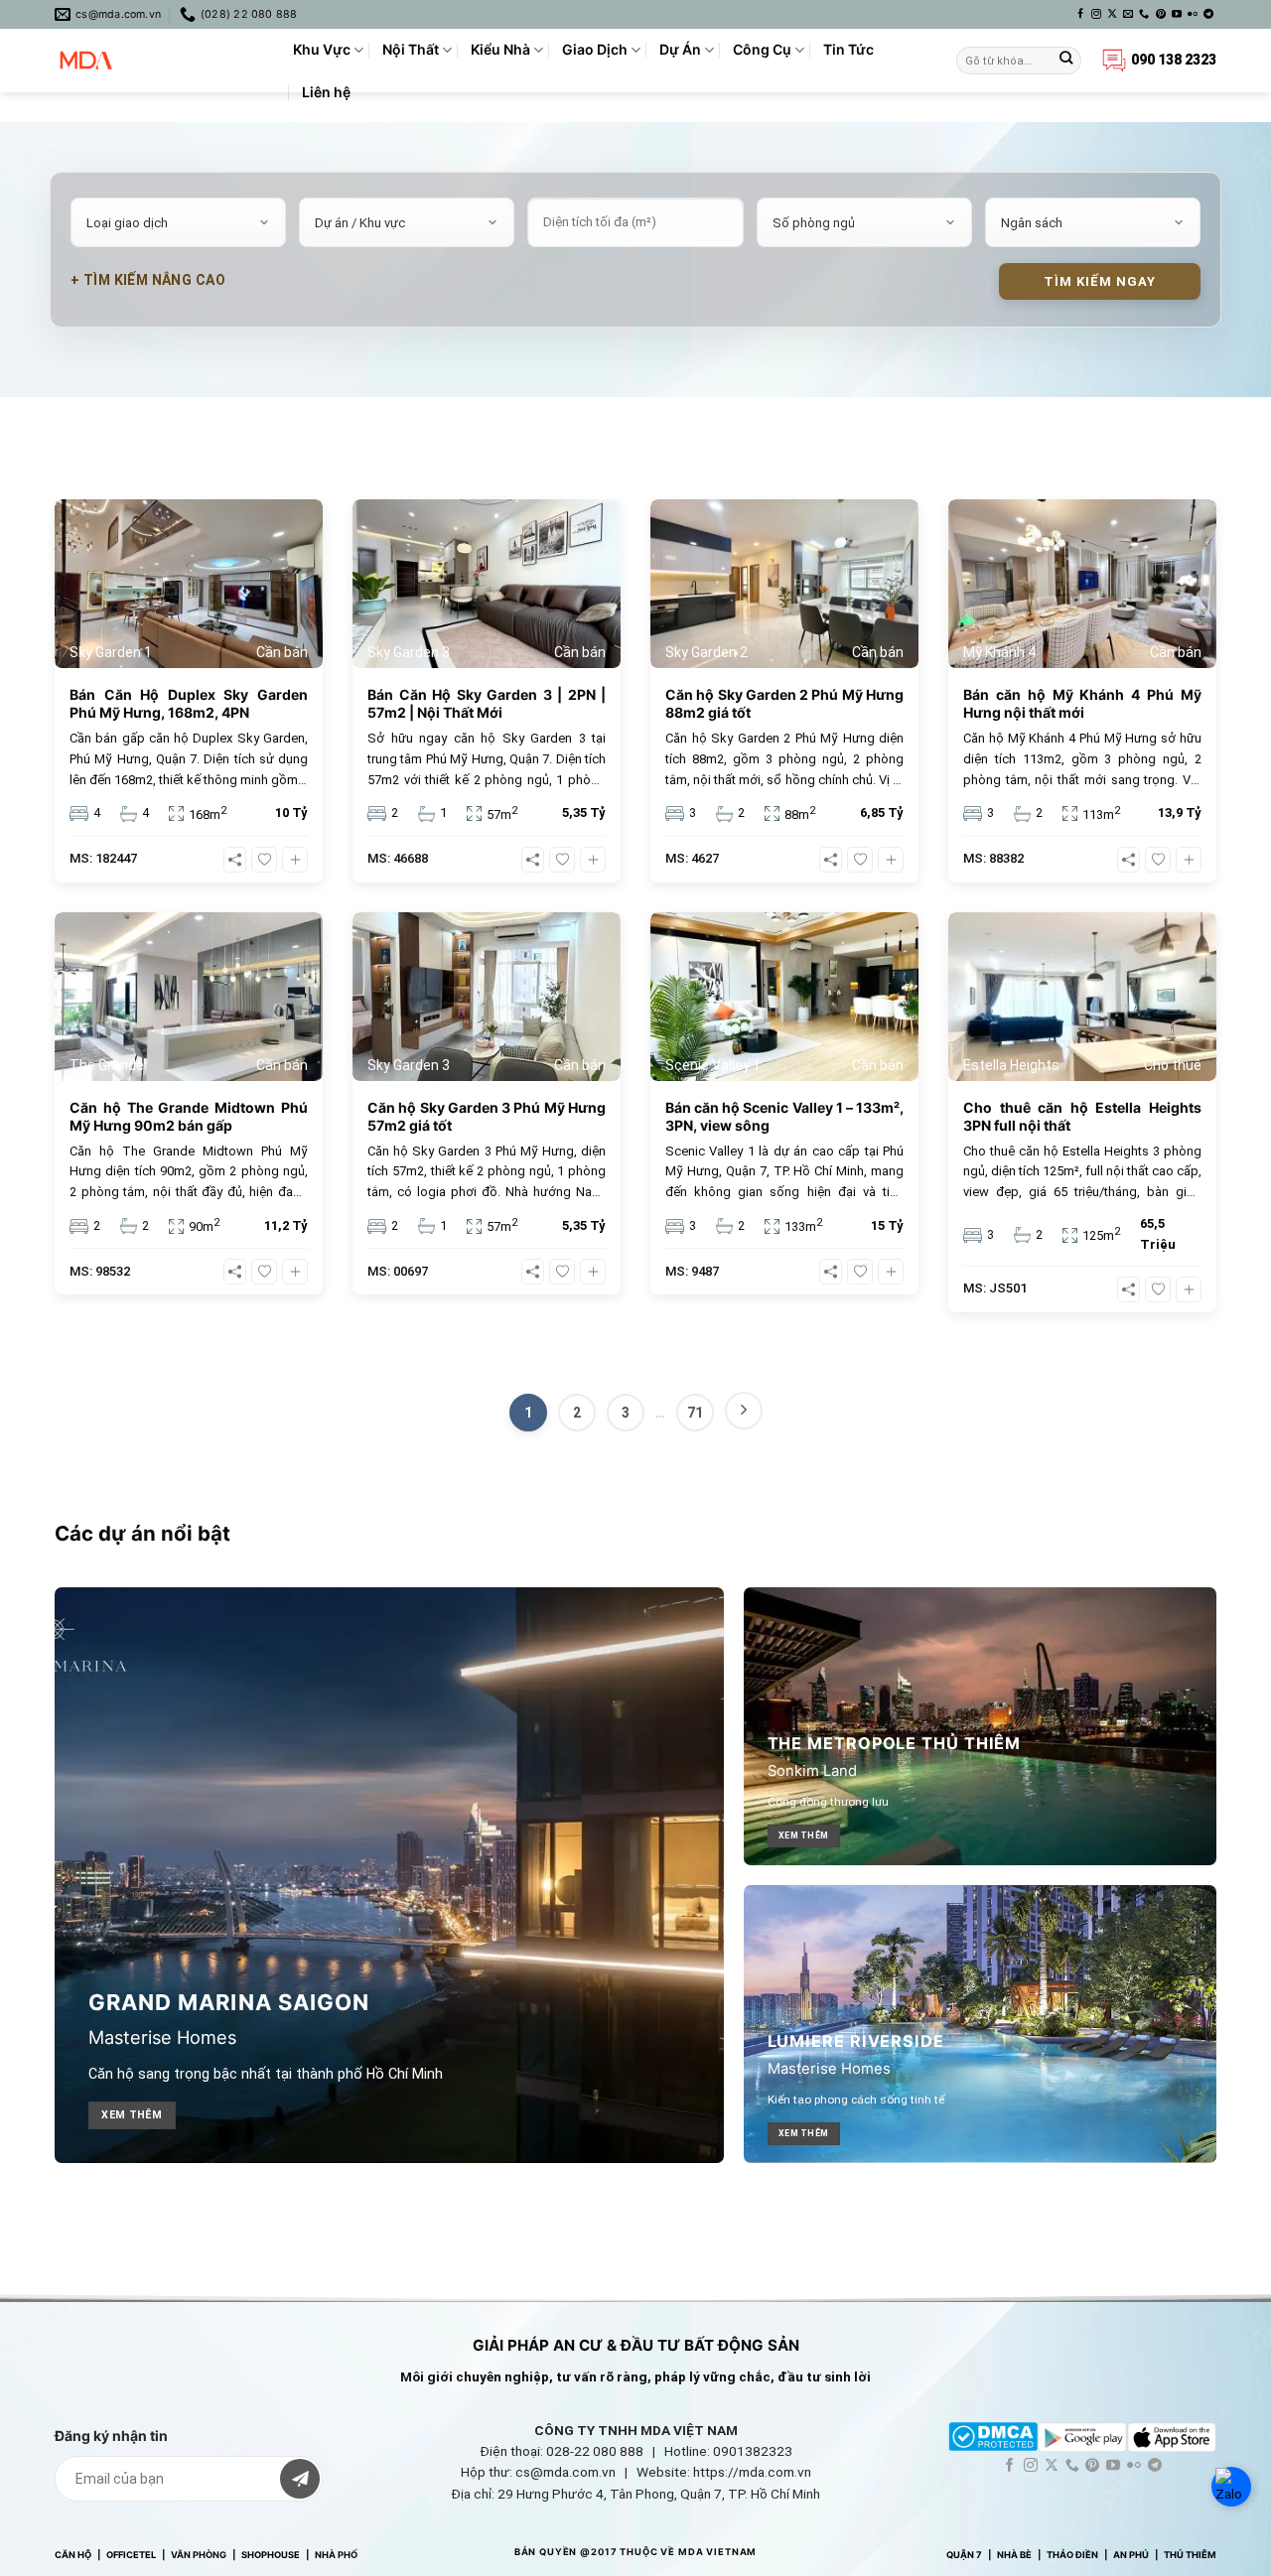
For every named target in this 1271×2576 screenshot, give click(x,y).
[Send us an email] (1128, 14)
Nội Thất (411, 49)
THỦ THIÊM (1190, 2555)
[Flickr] (1193, 14)
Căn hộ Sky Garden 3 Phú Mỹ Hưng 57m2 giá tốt (487, 1116)
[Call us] (1144, 14)
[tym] (264, 860)
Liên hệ (326, 92)
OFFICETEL (131, 2555)
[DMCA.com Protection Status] (993, 2436)
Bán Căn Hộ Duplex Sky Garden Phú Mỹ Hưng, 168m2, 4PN (189, 703)
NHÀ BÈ (1014, 2555)
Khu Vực (322, 49)
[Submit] (1066, 61)
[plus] (295, 860)
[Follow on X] (1112, 14)
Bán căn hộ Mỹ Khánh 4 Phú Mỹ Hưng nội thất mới (1082, 703)
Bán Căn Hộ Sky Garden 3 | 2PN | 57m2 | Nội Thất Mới (487, 703)
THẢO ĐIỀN (1072, 2555)
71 (695, 1413)
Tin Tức (848, 49)
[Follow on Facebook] (1080, 14)
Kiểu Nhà (500, 49)
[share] (235, 860)
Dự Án (680, 49)
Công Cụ (762, 49)
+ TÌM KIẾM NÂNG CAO (148, 280)
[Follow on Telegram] (1208, 14)
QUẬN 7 (964, 2555)
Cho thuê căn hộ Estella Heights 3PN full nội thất (1082, 1116)
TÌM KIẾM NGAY (1100, 281)
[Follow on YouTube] (1177, 14)
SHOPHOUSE (271, 2555)
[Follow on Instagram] (1096, 14)
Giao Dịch (595, 49)
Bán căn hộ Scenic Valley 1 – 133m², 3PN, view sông (784, 1116)
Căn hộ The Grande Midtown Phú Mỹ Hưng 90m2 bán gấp (189, 1116)
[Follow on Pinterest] (1161, 14)
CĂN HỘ (73, 2555)
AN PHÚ (1131, 2555)
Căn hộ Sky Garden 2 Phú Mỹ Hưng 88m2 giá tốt (784, 703)
